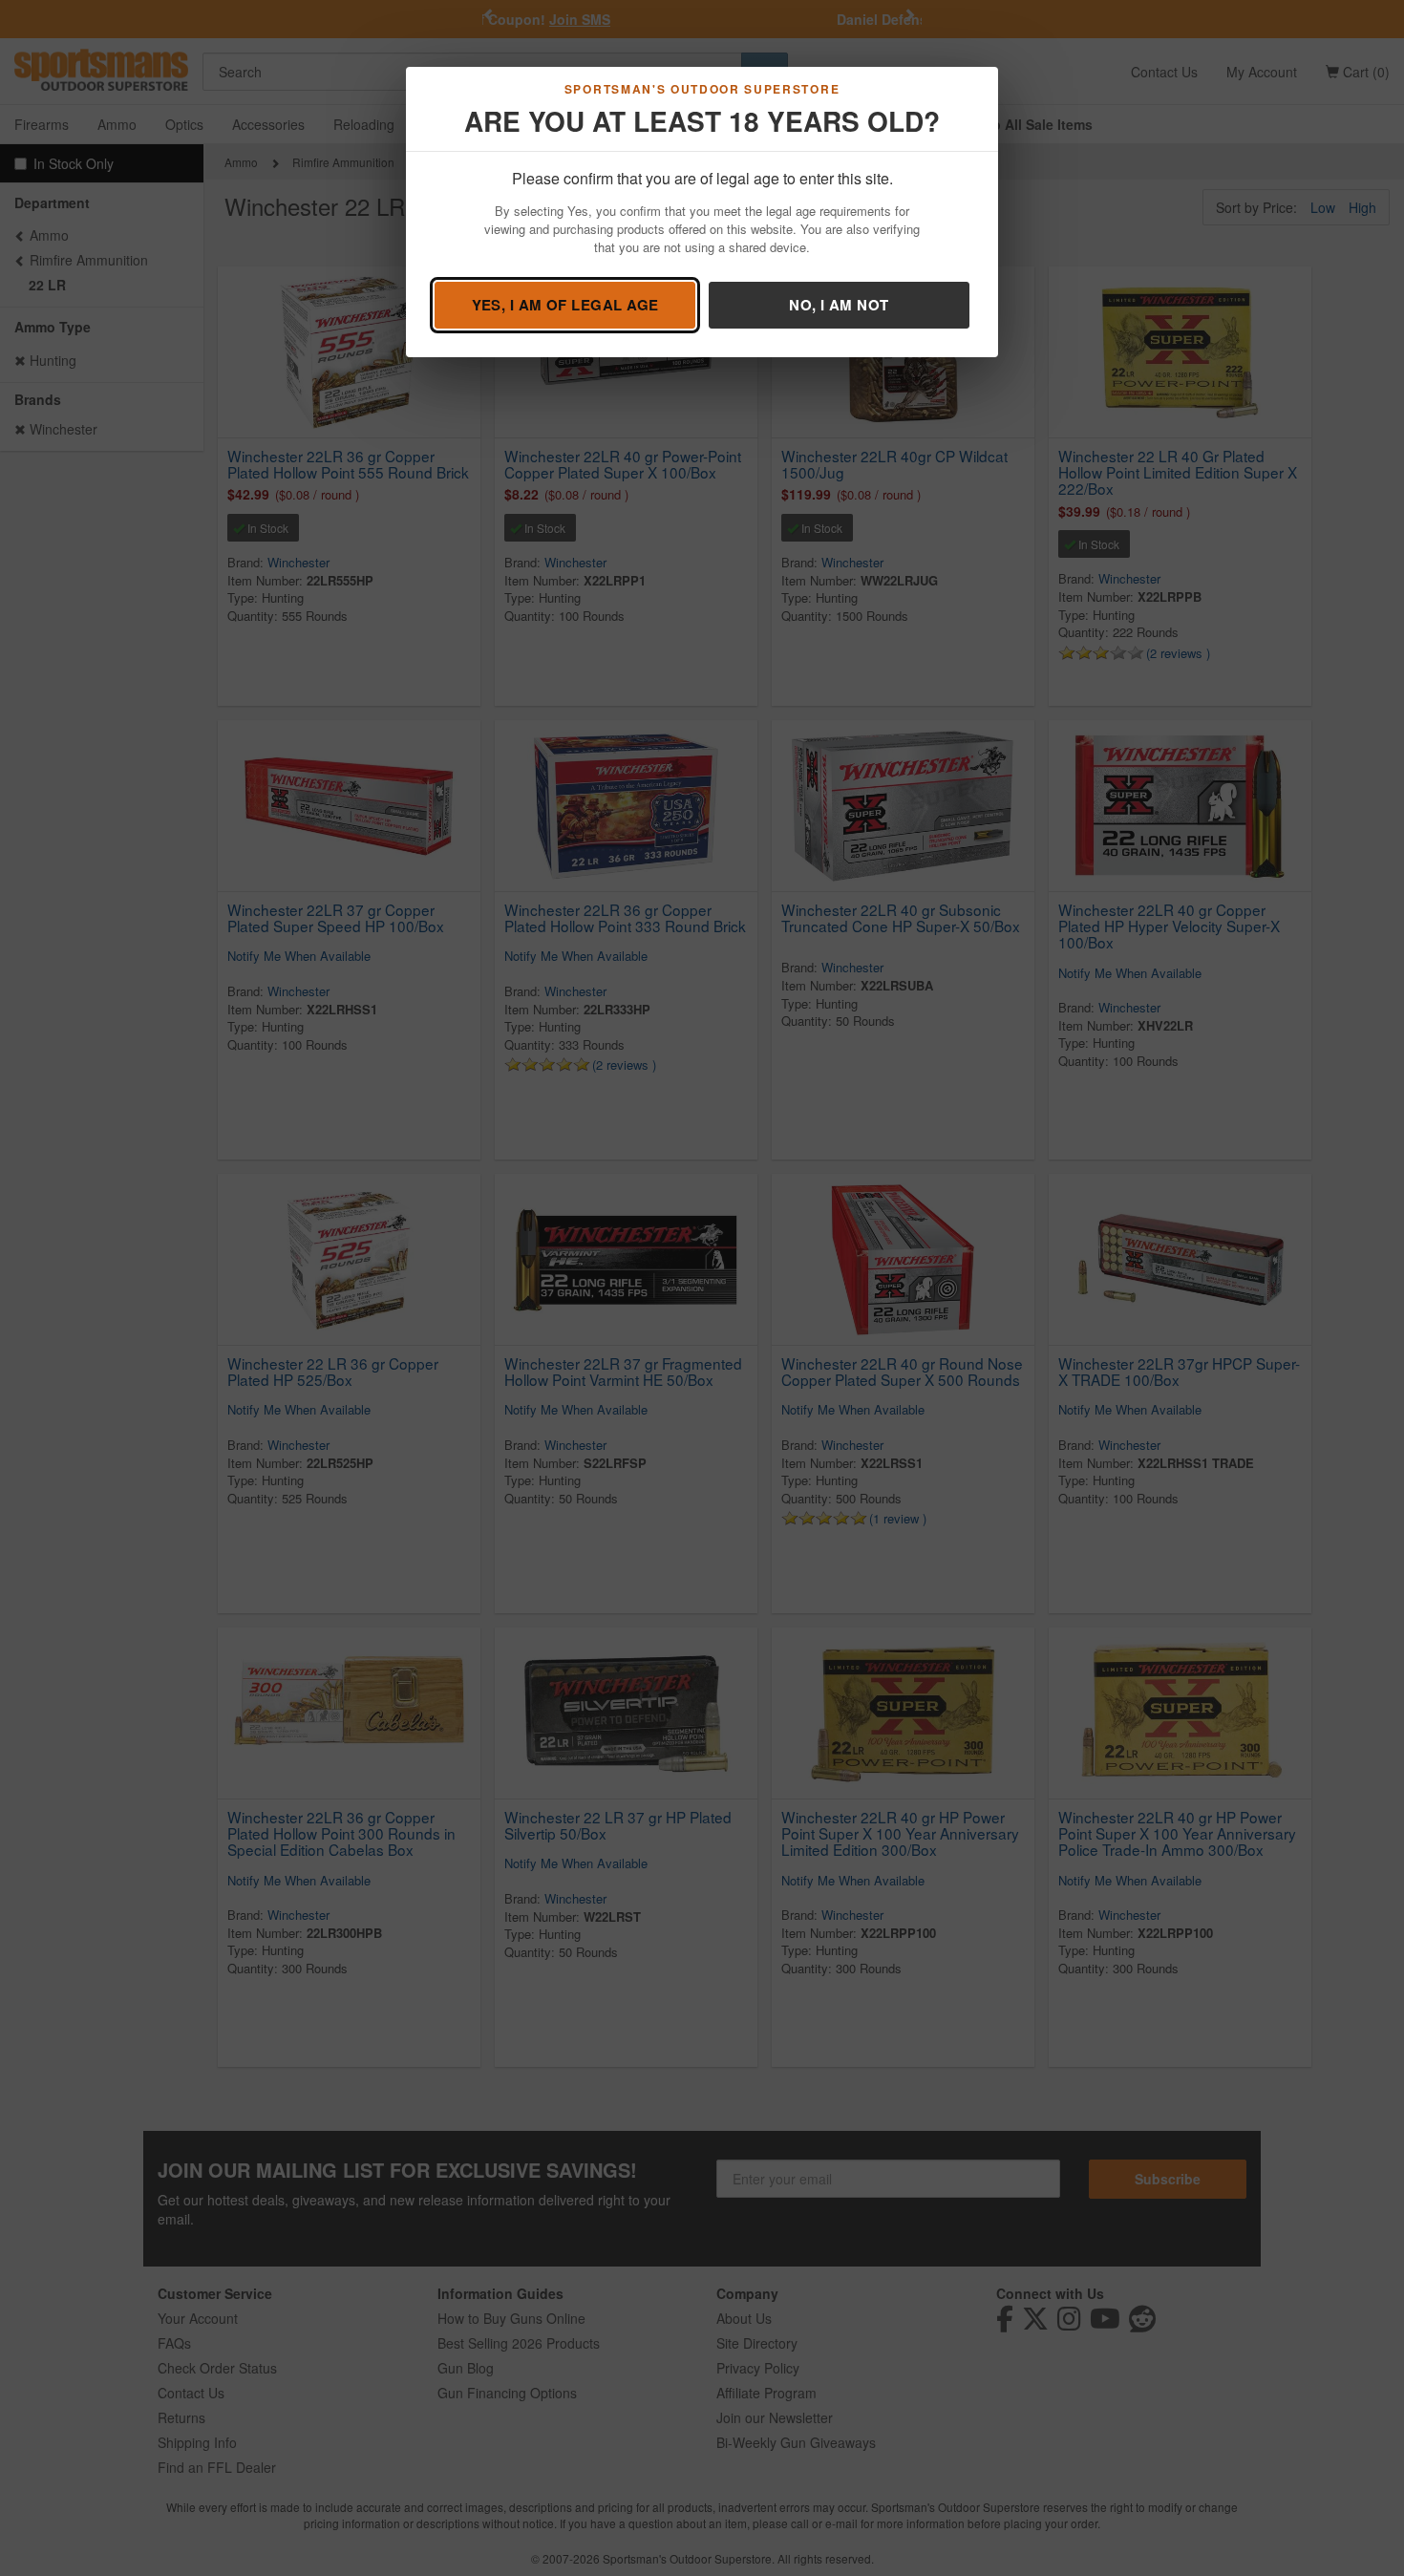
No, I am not (839, 305)
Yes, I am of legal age (565, 305)
